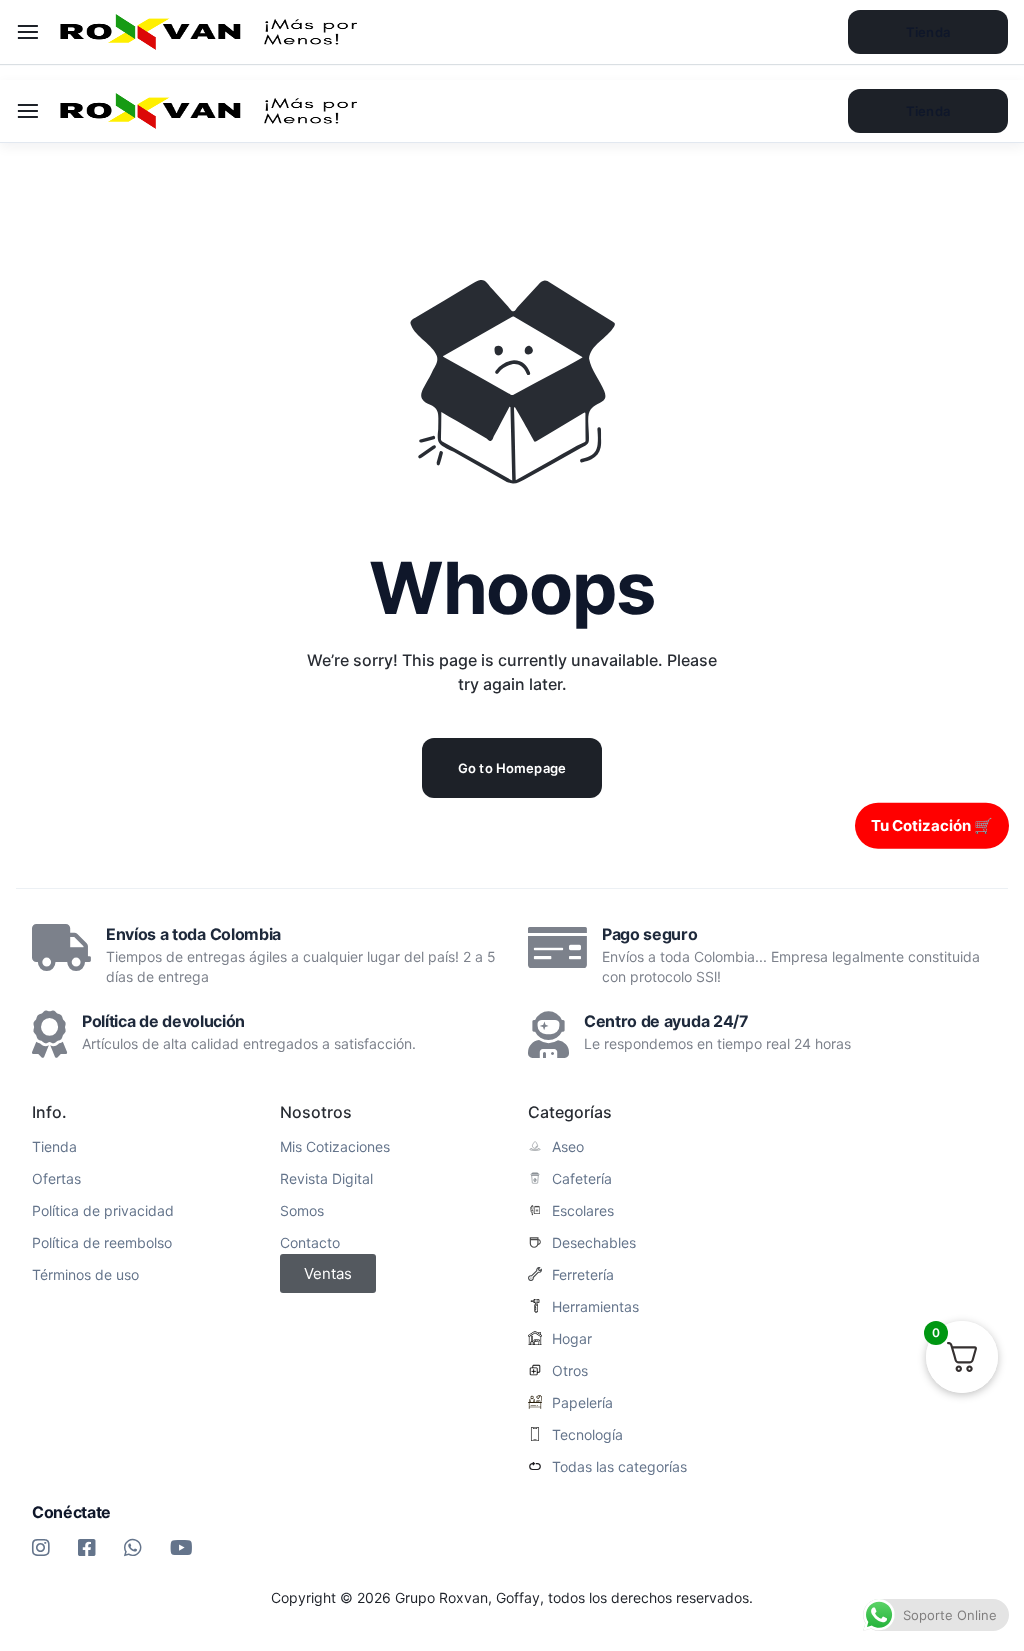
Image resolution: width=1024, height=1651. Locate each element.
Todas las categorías (619, 1467)
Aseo (568, 1147)
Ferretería (583, 1275)
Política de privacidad (103, 1211)
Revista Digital (326, 1179)
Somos (302, 1211)
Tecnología (587, 1435)
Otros (570, 1371)
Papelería (582, 1403)
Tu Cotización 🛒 (932, 824)
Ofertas (56, 1179)
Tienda (928, 111)
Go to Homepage (512, 768)
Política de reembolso (102, 1243)
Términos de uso (85, 1275)
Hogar (572, 1339)
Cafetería (582, 1179)
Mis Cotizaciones (335, 1147)
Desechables (594, 1243)
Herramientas (595, 1307)
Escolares (583, 1211)
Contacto (310, 1243)
